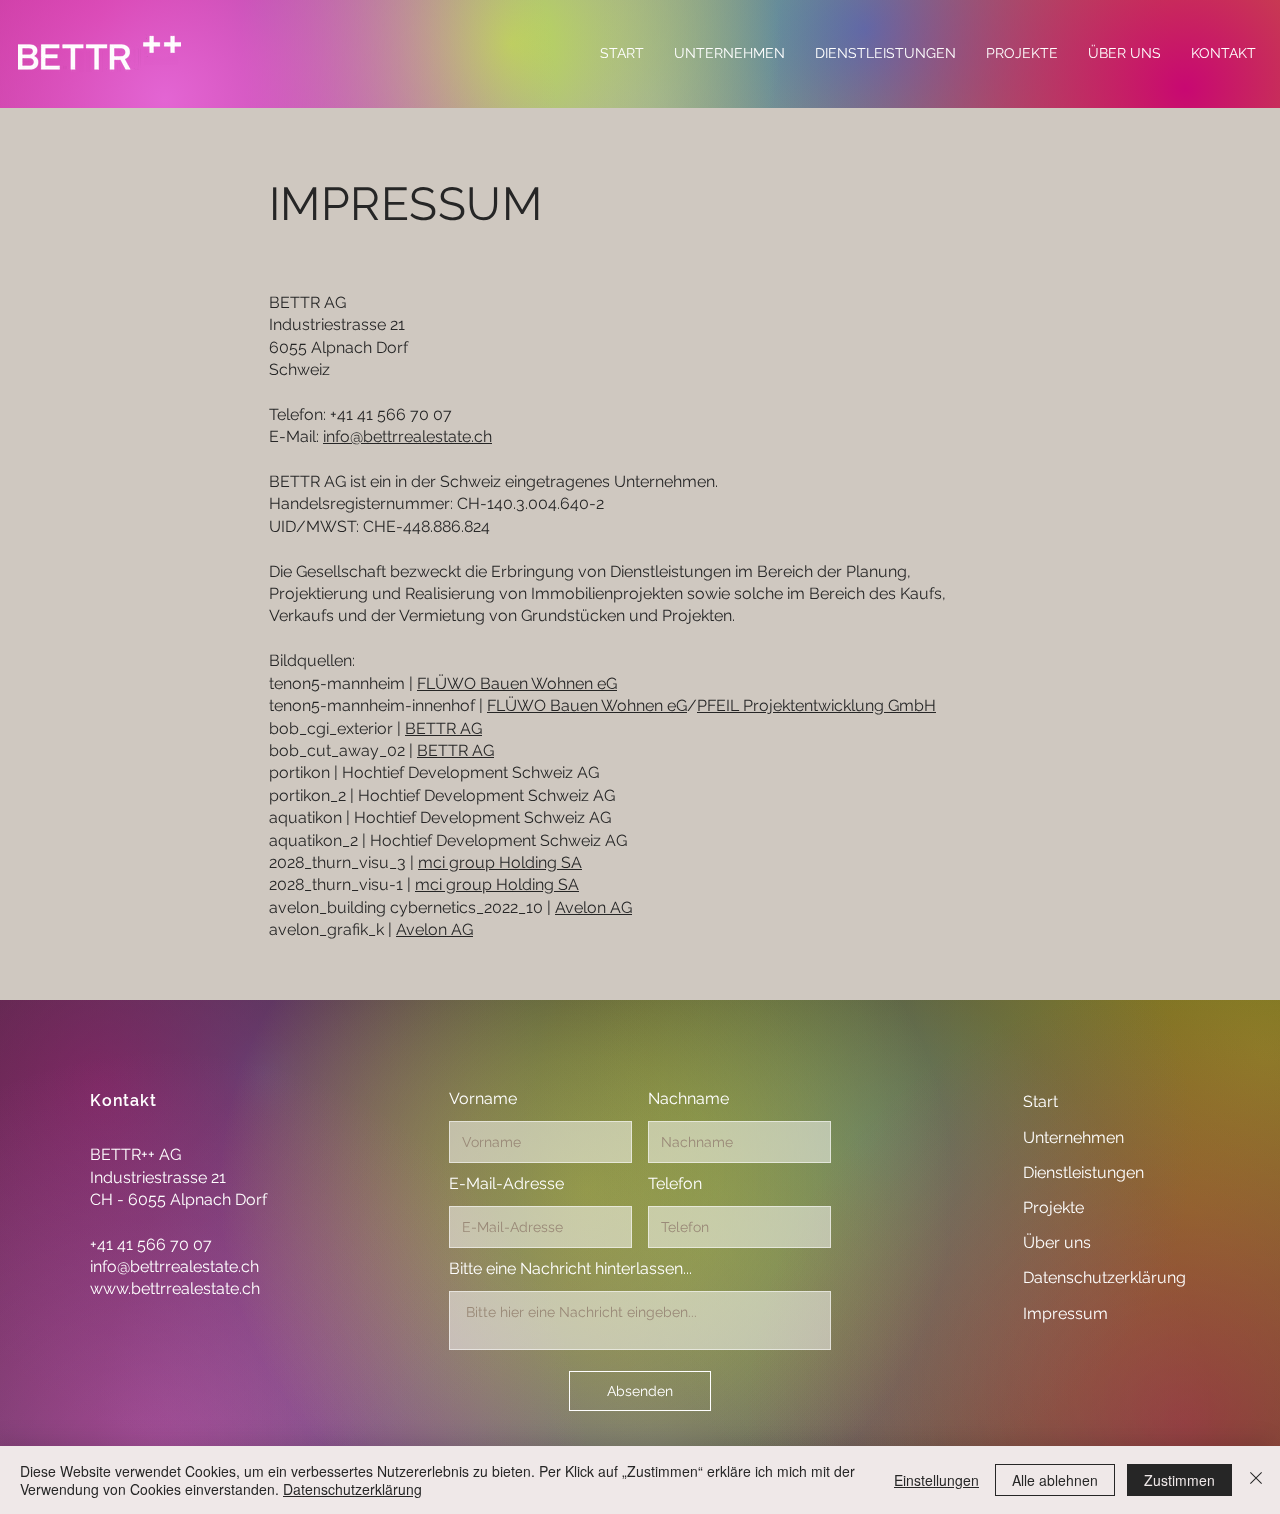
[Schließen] (1256, 1480)
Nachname (688, 1099)
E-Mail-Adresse (506, 1184)
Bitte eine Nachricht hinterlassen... (570, 1269)
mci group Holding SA (500, 862)
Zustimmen (1179, 1480)
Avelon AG (593, 907)
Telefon (675, 1184)
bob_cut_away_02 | (343, 750)
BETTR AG (443, 728)
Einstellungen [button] (936, 1480)
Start (1040, 1101)
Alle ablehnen (1055, 1480)
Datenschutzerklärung (352, 1489)
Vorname (483, 1099)
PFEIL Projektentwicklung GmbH (816, 705)
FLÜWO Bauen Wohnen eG (517, 683)
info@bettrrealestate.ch (407, 436)
